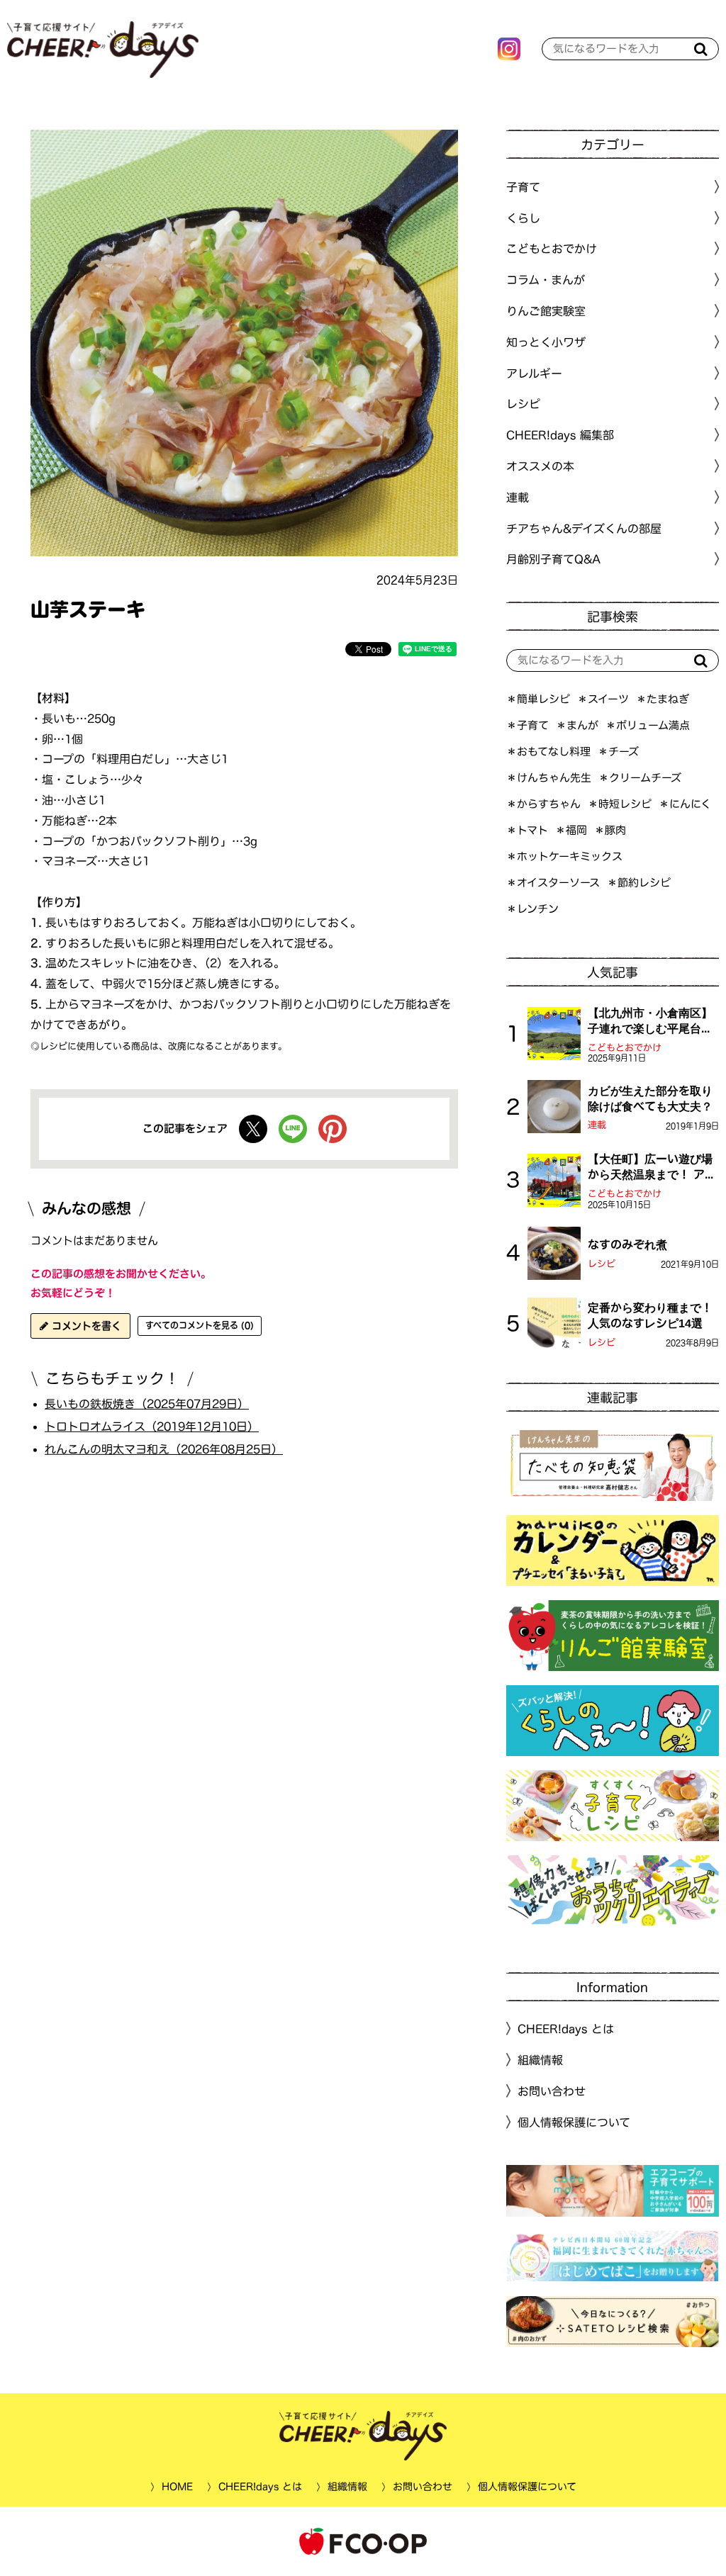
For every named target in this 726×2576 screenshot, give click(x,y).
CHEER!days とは (566, 2029)
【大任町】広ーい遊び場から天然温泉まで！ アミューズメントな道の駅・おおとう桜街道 (652, 1168)
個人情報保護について (574, 2122)
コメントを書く (85, 1326)
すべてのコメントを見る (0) (200, 1325)
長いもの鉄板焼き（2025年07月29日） (147, 1404)
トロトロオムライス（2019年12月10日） (152, 1427)
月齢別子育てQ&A (553, 559)
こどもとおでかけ (625, 1048)
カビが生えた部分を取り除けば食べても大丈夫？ (650, 1098)
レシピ (602, 1264)
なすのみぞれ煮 (627, 1244)
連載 (518, 497)
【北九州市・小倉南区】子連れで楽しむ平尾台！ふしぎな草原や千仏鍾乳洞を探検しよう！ (650, 1022)
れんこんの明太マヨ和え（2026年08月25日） (164, 1449)
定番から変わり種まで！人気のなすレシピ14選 (650, 1315)
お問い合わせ (552, 2091)
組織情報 (540, 2060)
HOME (177, 2487)
